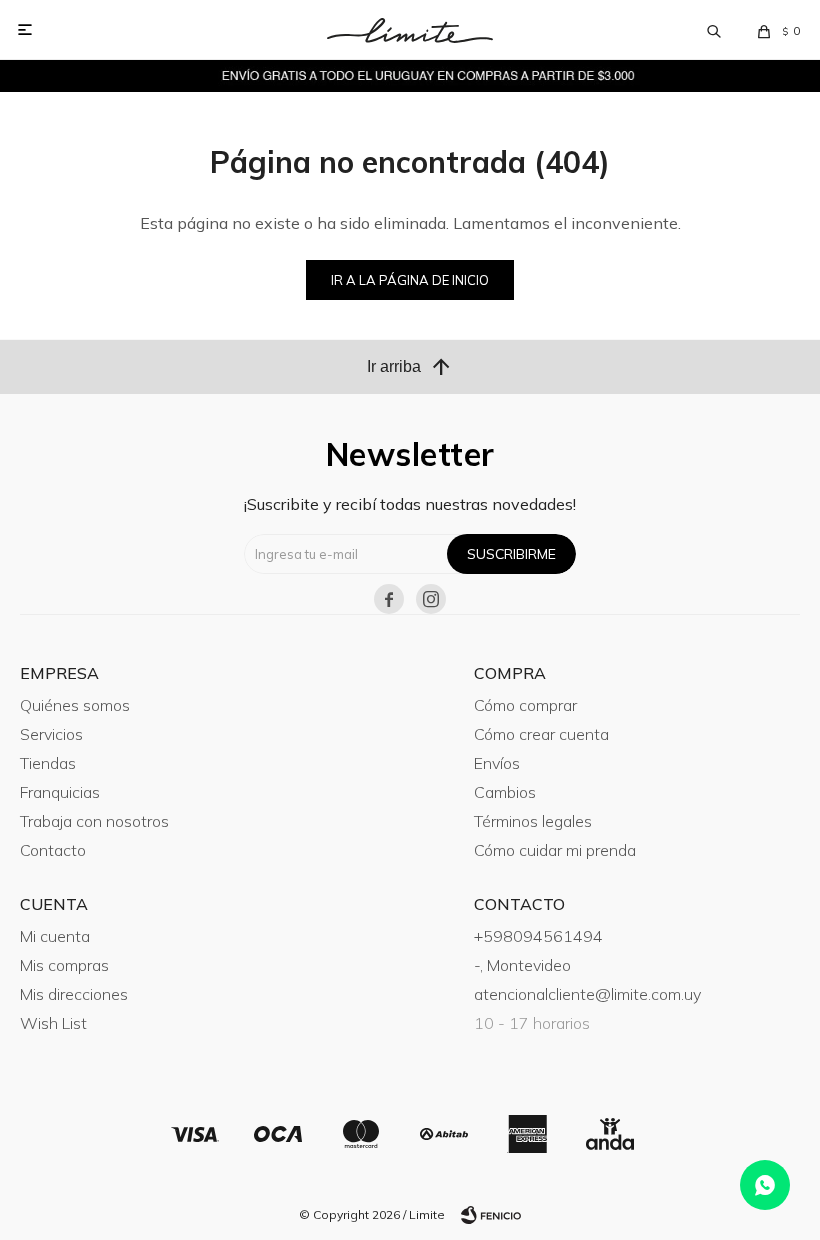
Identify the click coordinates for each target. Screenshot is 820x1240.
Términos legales (533, 821)
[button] (714, 30)
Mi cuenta (55, 936)
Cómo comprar (525, 705)
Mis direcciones (74, 994)
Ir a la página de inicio (410, 280)
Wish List (53, 1023)
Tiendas (48, 763)
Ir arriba (410, 367)
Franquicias (60, 792)
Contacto (53, 850)
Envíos (497, 763)
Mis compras (64, 965)
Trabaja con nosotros (94, 821)
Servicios (51, 734)
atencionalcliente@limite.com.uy (587, 994)
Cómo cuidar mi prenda (555, 850)
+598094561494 (538, 936)
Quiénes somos (75, 705)
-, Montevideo (522, 965)
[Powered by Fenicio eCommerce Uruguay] (491, 1215)
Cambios (505, 792)
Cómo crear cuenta (541, 734)
